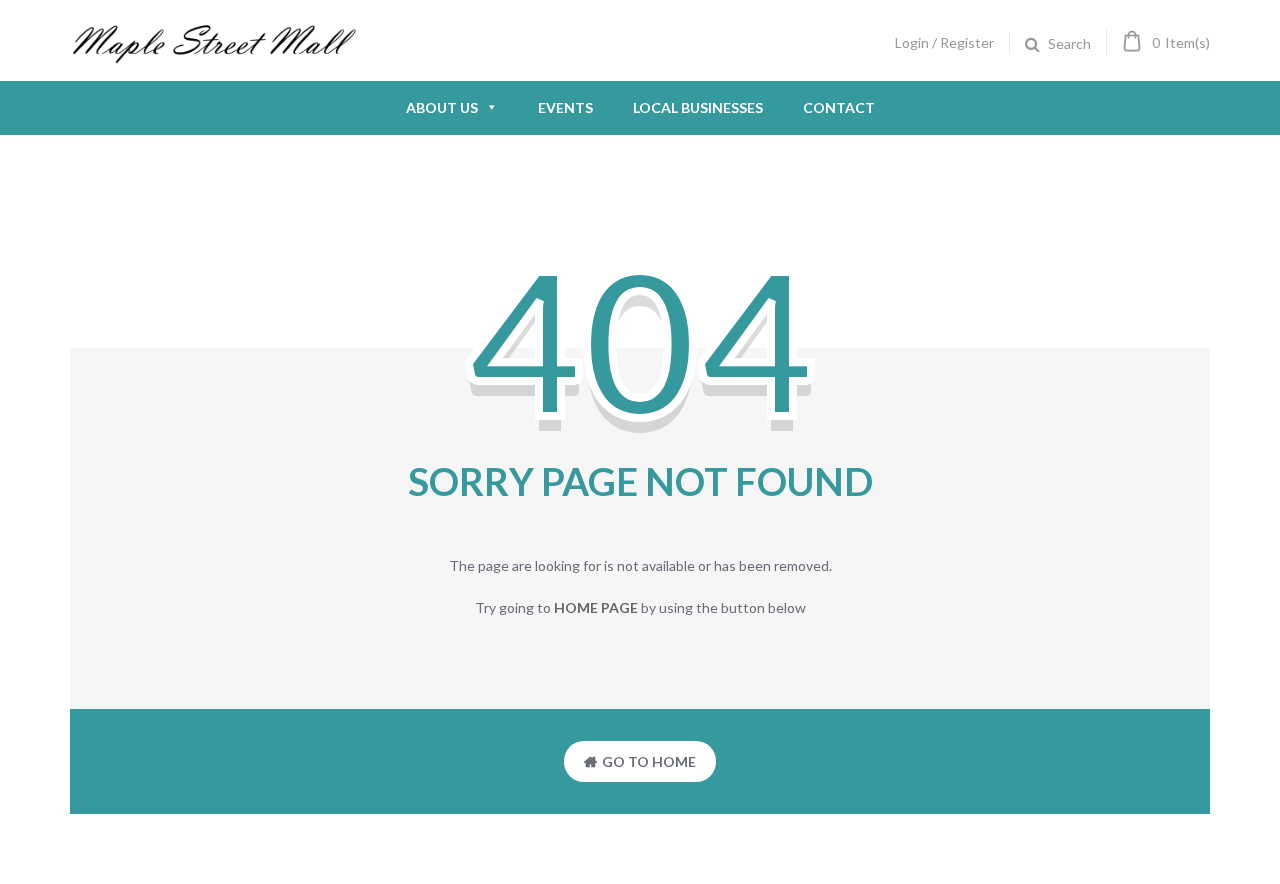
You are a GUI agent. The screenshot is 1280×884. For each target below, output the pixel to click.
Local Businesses (698, 107)
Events (565, 107)
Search (1069, 43)
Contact (839, 107)
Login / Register (944, 42)
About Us (442, 107)
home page (596, 607)
